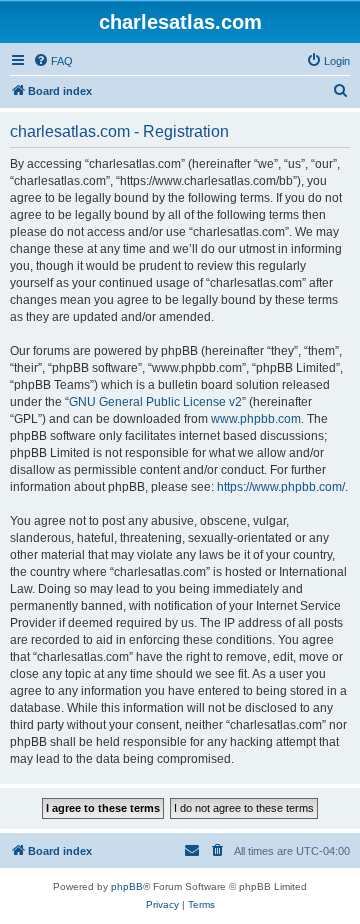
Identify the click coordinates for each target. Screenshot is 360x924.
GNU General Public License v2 (155, 402)
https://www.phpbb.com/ (281, 487)
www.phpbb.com (256, 419)
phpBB (127, 886)
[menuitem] (53, 61)
